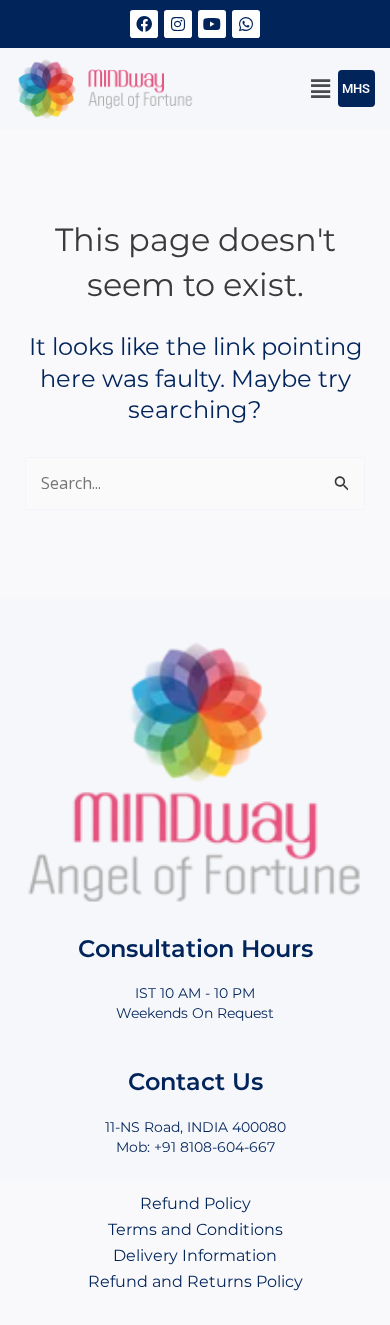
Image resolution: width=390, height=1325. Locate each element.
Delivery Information (195, 1255)
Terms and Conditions (195, 1229)
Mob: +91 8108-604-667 (195, 1147)
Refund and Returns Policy (195, 1281)
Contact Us (195, 1081)
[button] (321, 89)
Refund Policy (195, 1203)
